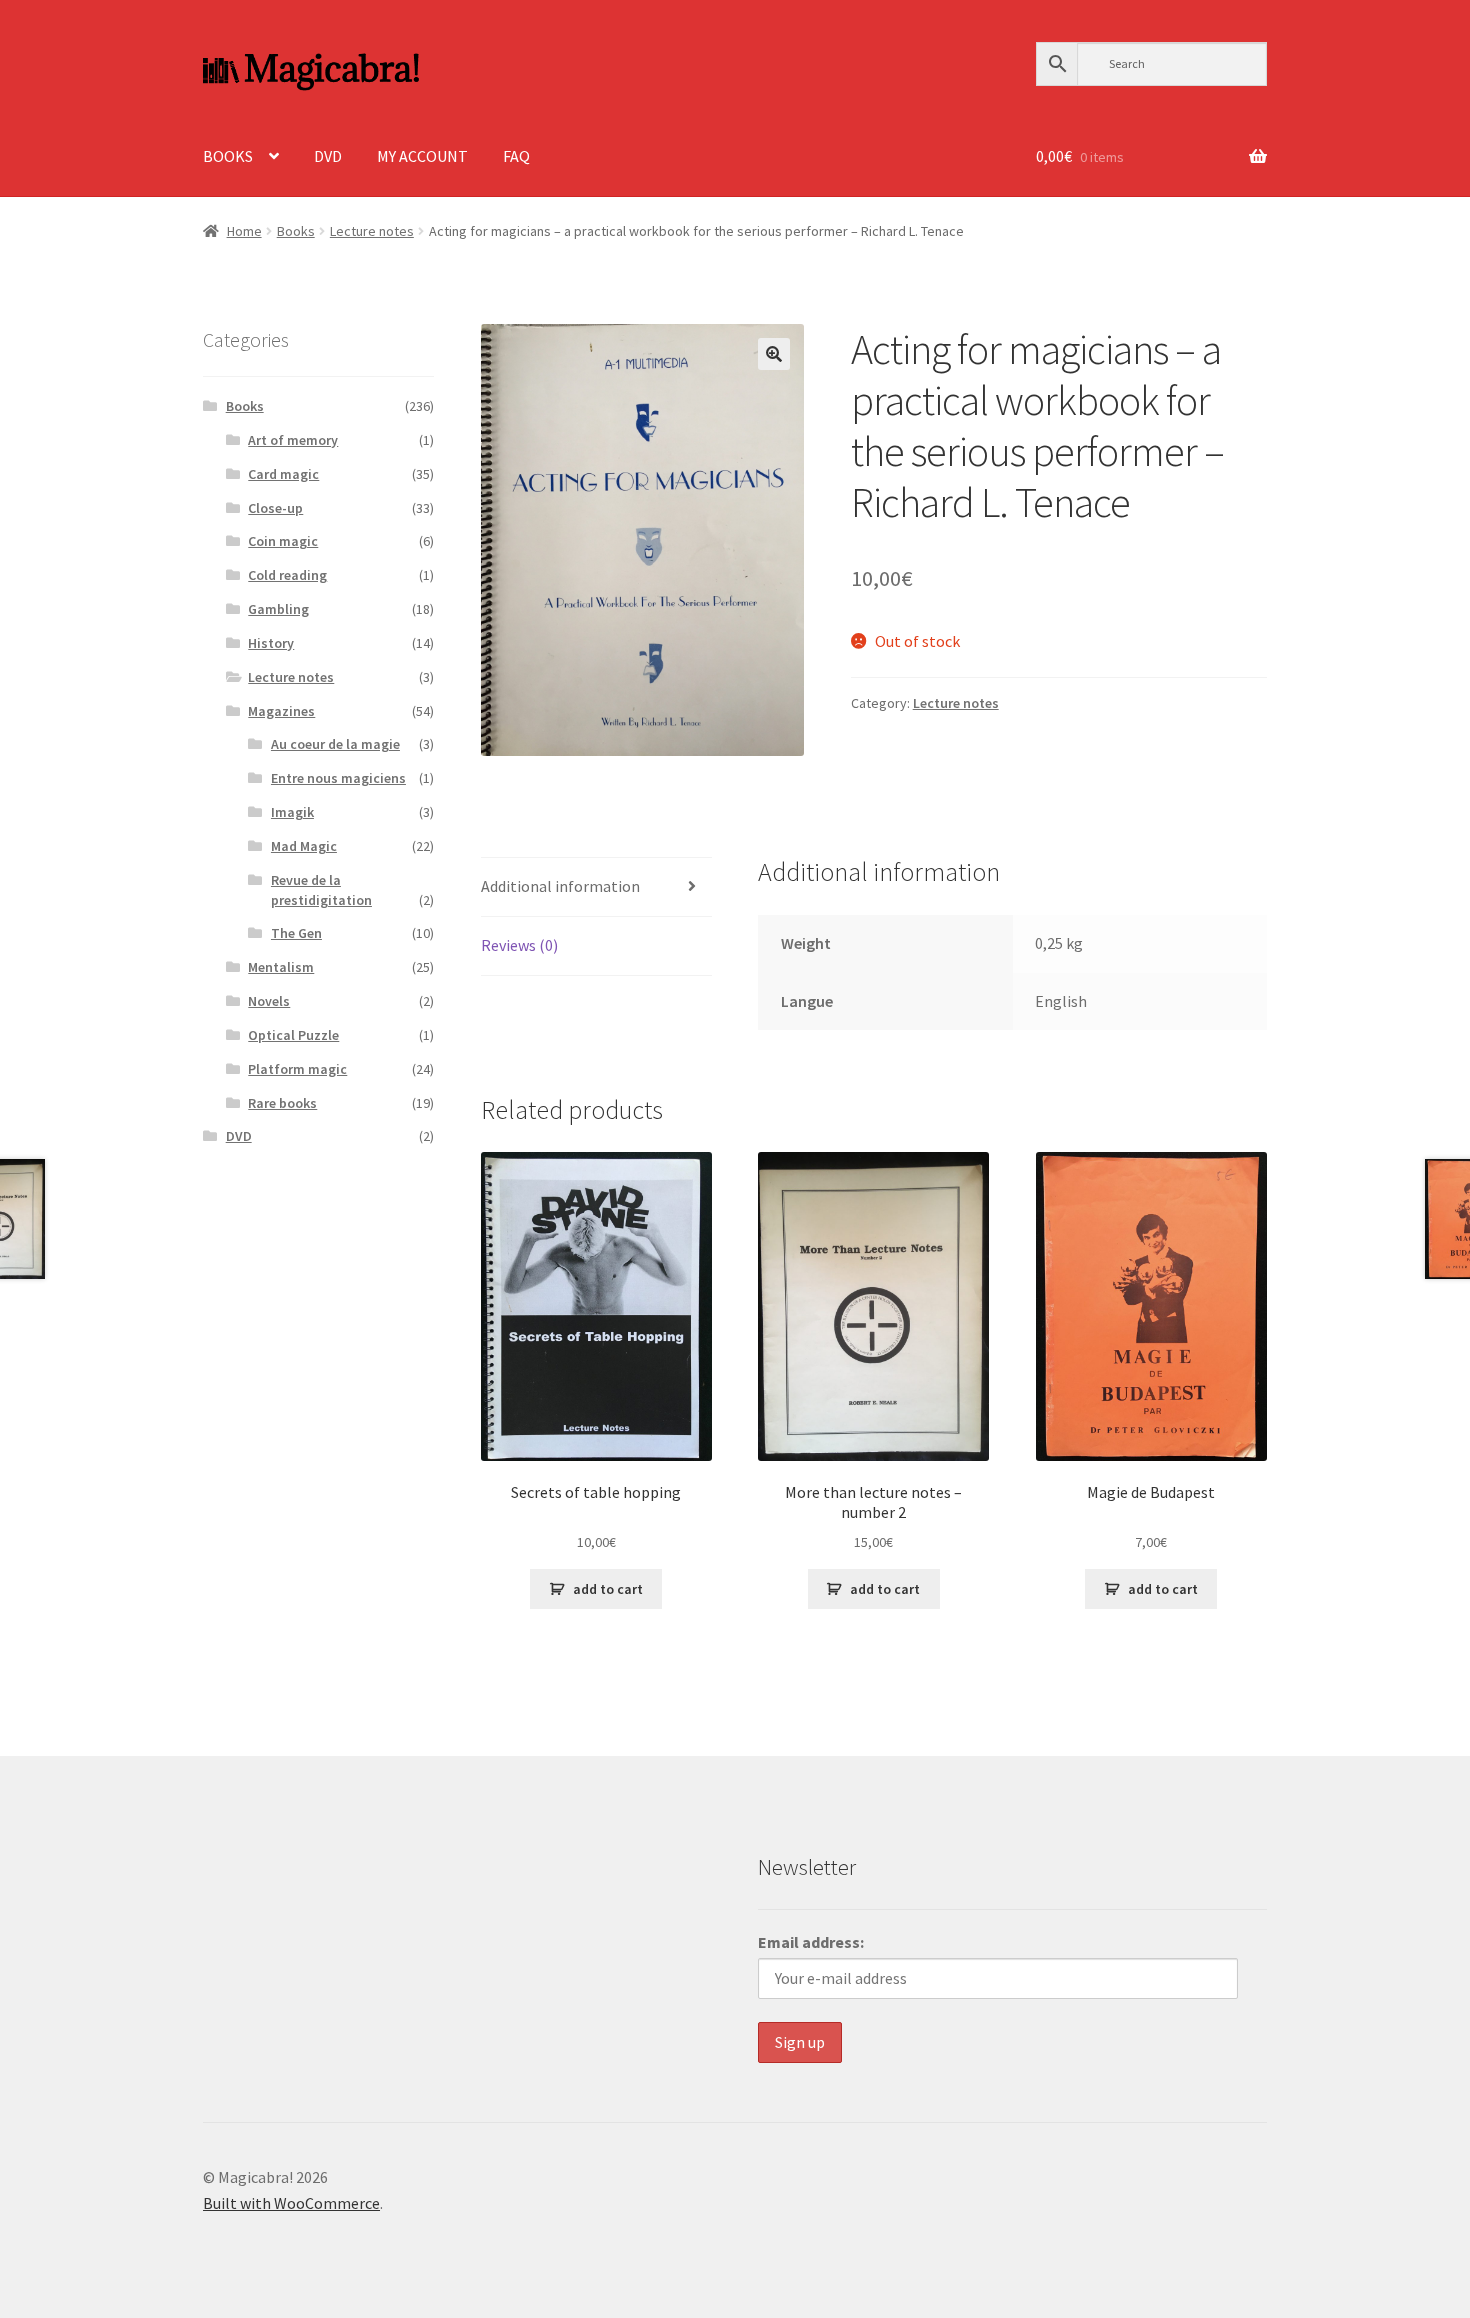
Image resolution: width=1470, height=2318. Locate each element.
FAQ (516, 156)
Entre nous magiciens (338, 778)
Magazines (281, 711)
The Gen (296, 933)
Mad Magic (304, 846)
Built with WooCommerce (291, 2203)
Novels (269, 1001)
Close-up (275, 508)
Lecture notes (372, 231)
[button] (774, 354)
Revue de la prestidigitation (321, 890)
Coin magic (283, 541)
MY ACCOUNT (422, 156)
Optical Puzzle (293, 1035)
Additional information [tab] (560, 886)
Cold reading (287, 575)
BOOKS (228, 156)
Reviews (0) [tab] (519, 945)
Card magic (283, 474)
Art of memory (293, 440)
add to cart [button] (608, 1589)
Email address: (811, 1942)
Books (296, 231)
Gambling (278, 609)
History (271, 643)
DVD (328, 156)
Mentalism (281, 967)
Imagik (292, 812)
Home (244, 231)
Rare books (282, 1103)
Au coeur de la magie (335, 744)
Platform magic (297, 1069)
